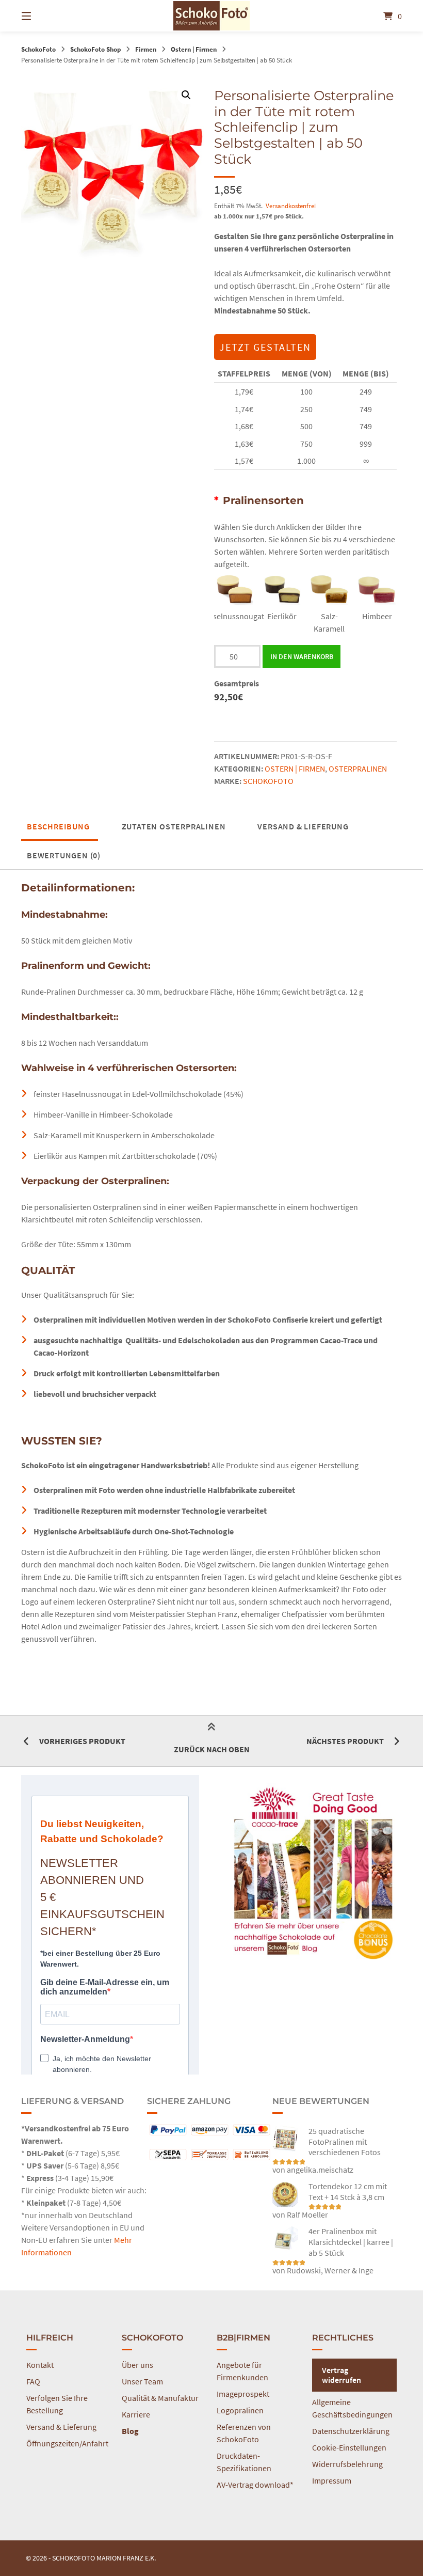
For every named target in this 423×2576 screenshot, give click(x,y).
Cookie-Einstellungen (349, 2447)
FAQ (33, 2381)
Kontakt (40, 2365)
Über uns (137, 2365)
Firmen (146, 49)
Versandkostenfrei (291, 206)
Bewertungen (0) (64, 855)
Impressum (332, 2480)
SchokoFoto (38, 49)
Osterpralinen (358, 768)
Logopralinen (240, 2410)
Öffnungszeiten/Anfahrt (67, 2443)
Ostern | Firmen (194, 49)
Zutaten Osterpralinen (174, 826)
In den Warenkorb (302, 656)
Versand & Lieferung (303, 826)
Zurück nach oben (212, 1749)
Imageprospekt (243, 2394)
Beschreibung (58, 826)
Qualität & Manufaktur (160, 2398)
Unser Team (142, 2381)
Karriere (136, 2414)
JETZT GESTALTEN (265, 347)
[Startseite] (211, 16)
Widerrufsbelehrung (347, 2464)
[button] (186, 95)
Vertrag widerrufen (341, 2375)
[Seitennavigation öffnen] (44, 16)
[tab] (58, 826)
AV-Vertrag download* (255, 2485)
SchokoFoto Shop (95, 49)
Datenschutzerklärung (351, 2431)
